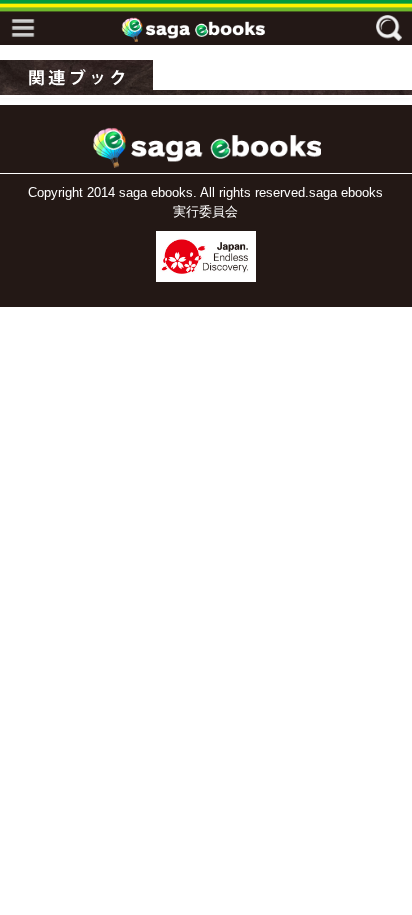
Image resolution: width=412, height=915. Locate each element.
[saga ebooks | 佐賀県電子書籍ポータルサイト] (211, 29)
